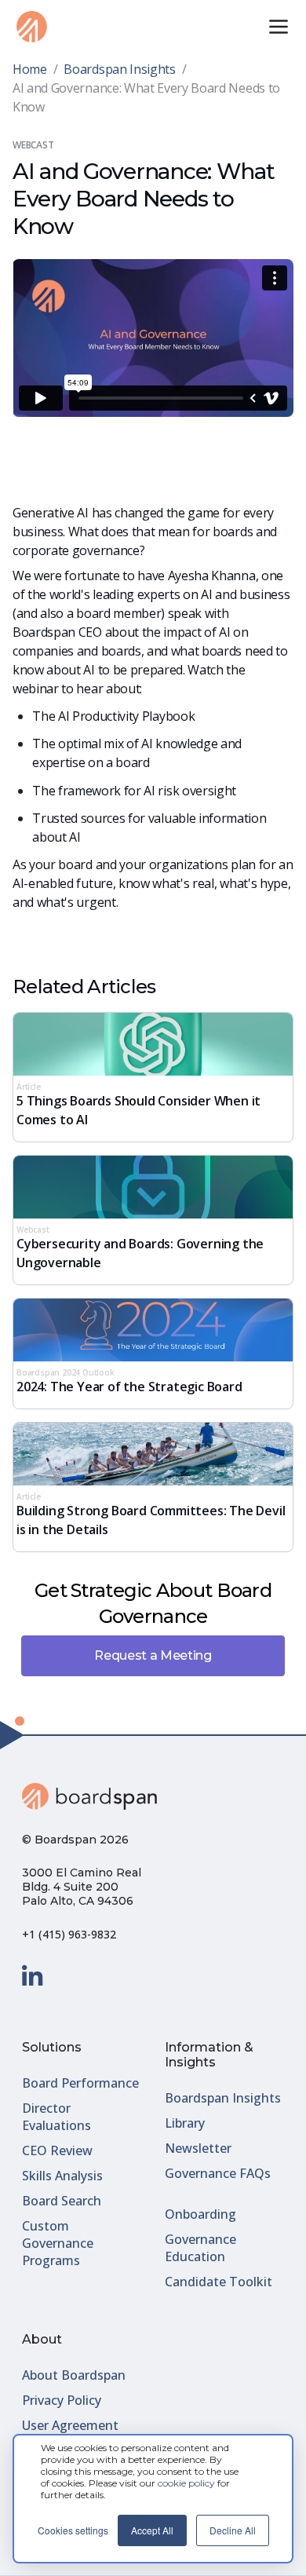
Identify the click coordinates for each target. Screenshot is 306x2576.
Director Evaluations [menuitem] (56, 2117)
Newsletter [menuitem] (198, 2148)
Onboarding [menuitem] (200, 2214)
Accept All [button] (152, 2530)
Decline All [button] (233, 2530)
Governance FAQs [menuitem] (218, 2173)
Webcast (33, 1230)
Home (30, 69)
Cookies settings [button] (73, 2530)
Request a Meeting (153, 1655)
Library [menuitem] (185, 2123)
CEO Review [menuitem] (57, 2150)
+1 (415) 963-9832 (69, 1934)
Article (29, 1087)
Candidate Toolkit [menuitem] (219, 2282)
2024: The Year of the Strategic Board (129, 1387)
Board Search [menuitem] (62, 2201)
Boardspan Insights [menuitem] (223, 2098)
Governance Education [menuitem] (200, 2248)
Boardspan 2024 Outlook (66, 1372)
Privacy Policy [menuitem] (62, 2400)
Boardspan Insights (119, 69)
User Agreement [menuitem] (70, 2425)
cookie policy (186, 2483)
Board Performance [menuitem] (80, 2083)
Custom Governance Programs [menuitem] (58, 2243)
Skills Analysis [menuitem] (62, 2176)
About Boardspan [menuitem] (74, 2375)
